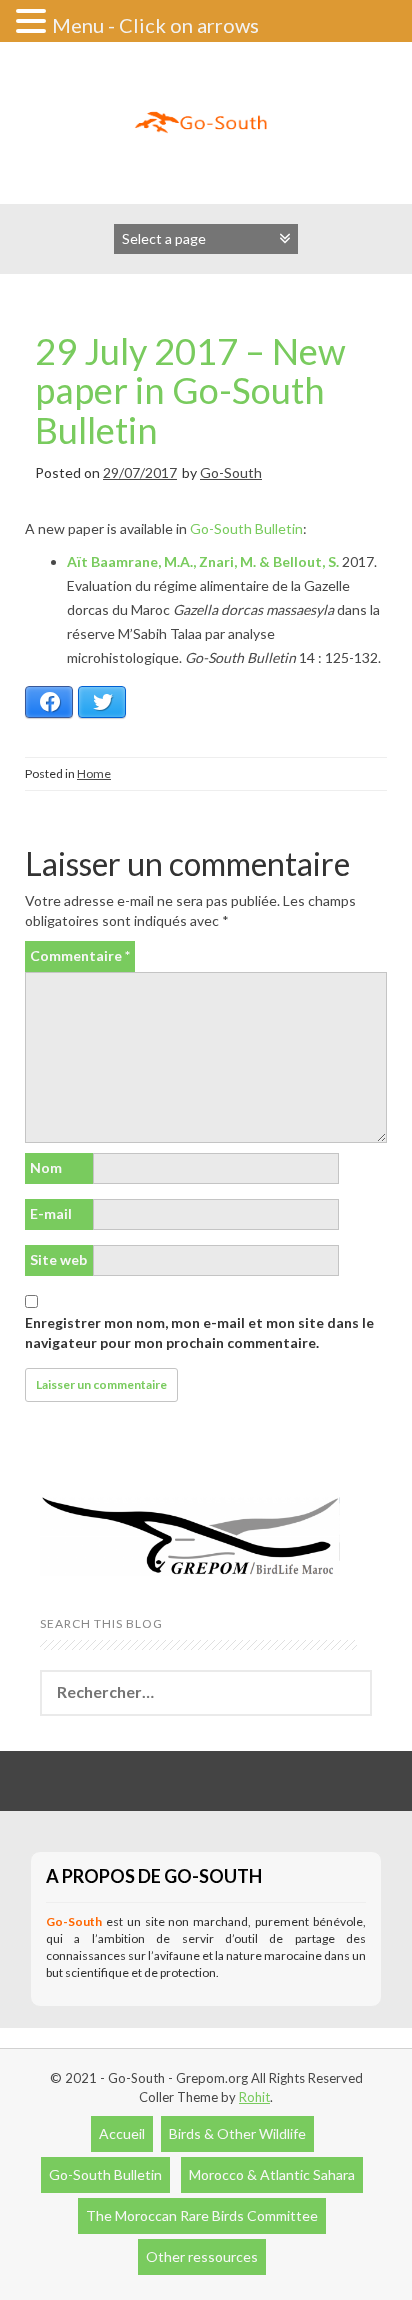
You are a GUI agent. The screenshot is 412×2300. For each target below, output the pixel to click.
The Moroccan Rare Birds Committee (202, 2215)
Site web (58, 1259)
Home (94, 773)
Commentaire (80, 955)
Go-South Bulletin (246, 528)
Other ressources (202, 2256)
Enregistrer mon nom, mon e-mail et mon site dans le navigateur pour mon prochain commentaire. (199, 1332)
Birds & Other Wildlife (237, 2133)
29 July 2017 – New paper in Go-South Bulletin (190, 390)
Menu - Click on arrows (155, 25)
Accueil (122, 2133)
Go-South (231, 472)
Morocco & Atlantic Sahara (272, 2174)
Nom (46, 1167)
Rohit (254, 2097)
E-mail (51, 1213)
